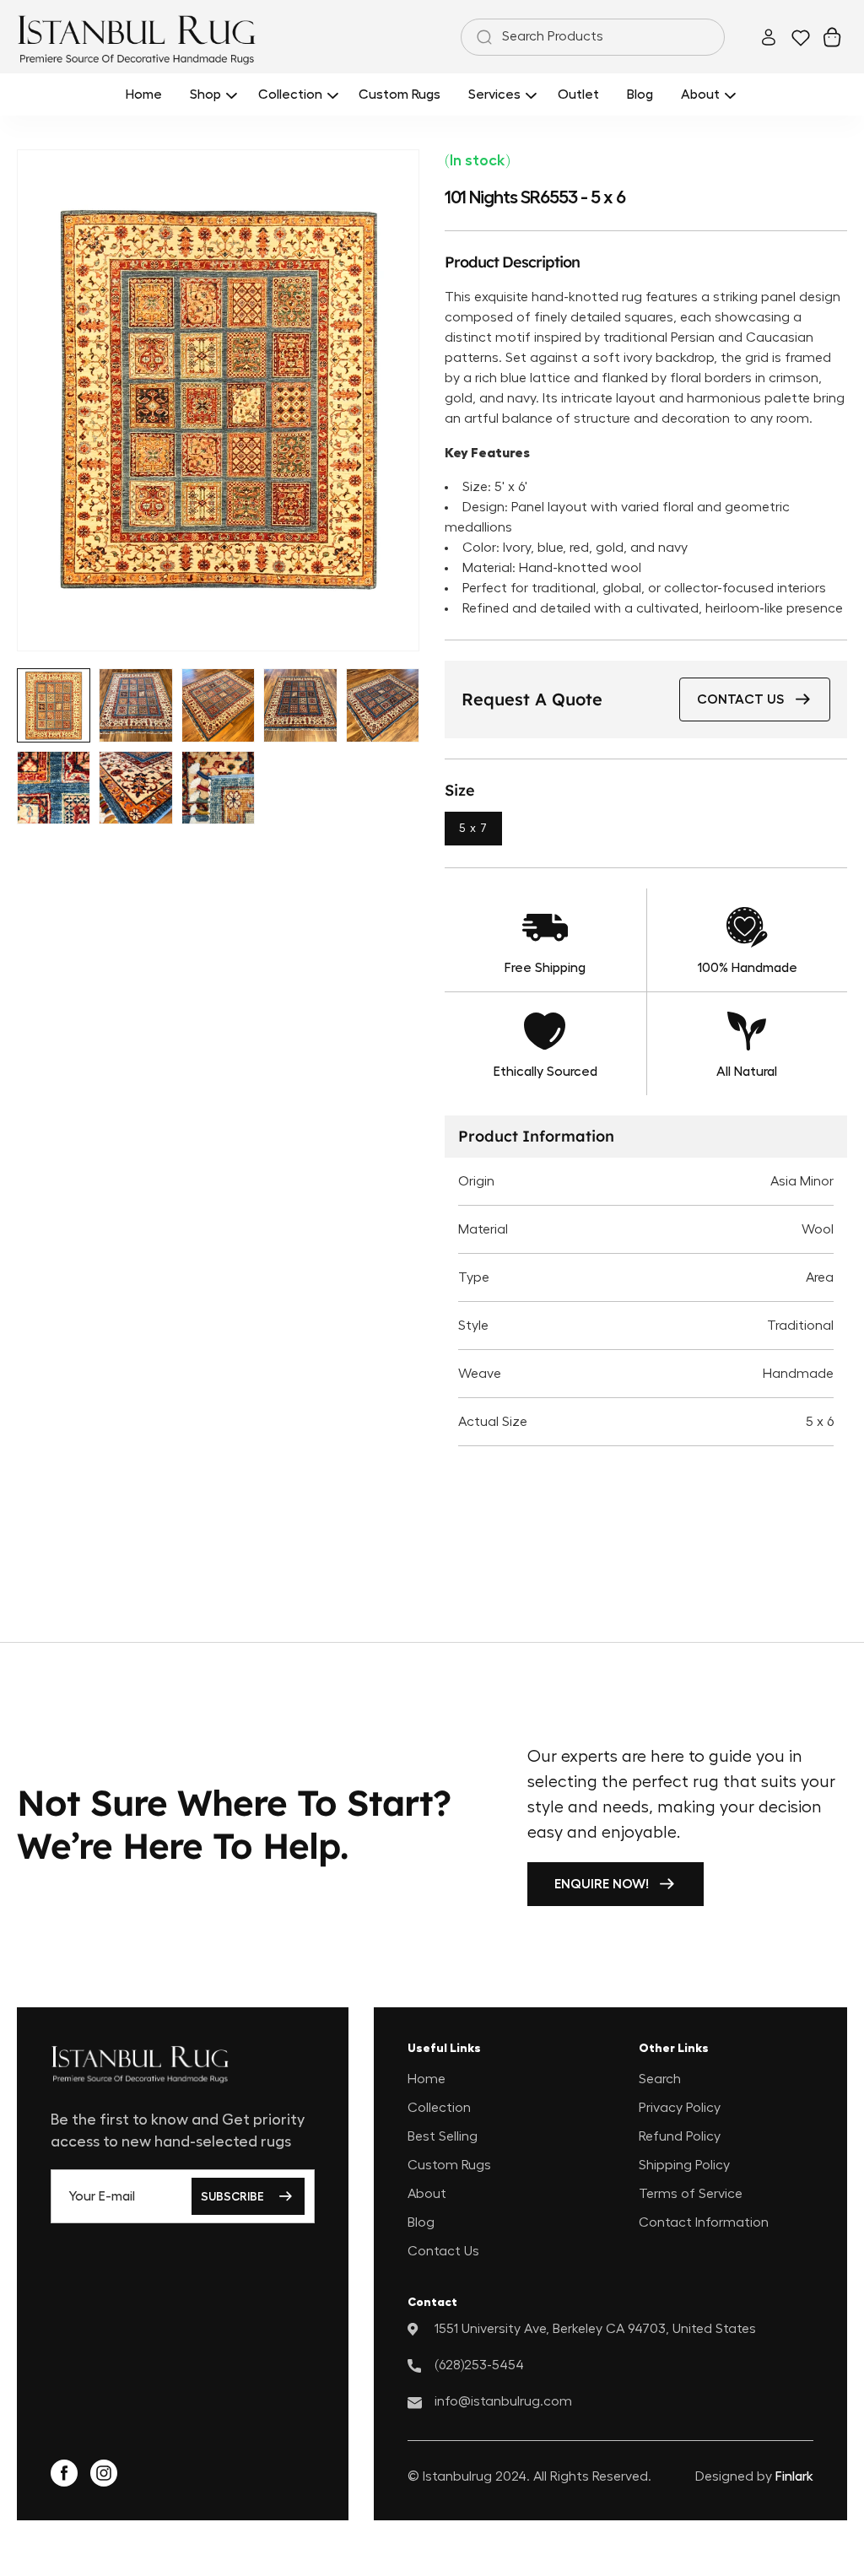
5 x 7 (473, 829)
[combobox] (593, 37)
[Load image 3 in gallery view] (218, 705)
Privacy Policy (680, 2108)
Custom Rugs (449, 2165)
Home (427, 2079)
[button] (211, 94)
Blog (421, 2222)
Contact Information (704, 2222)
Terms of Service (691, 2194)
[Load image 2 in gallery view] (135, 705)
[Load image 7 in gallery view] (135, 788)
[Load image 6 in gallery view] (54, 788)
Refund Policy (680, 2136)
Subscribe (232, 2196)
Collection (439, 2108)
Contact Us (443, 2251)
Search (660, 2079)
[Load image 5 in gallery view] (383, 705)
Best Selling (443, 2136)
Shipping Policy (684, 2165)
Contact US (740, 699)
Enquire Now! (602, 1884)
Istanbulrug (457, 2476)
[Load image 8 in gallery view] (218, 788)
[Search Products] (481, 37)
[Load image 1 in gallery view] (54, 705)
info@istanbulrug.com (503, 2401)
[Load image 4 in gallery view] (300, 705)
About (427, 2194)
